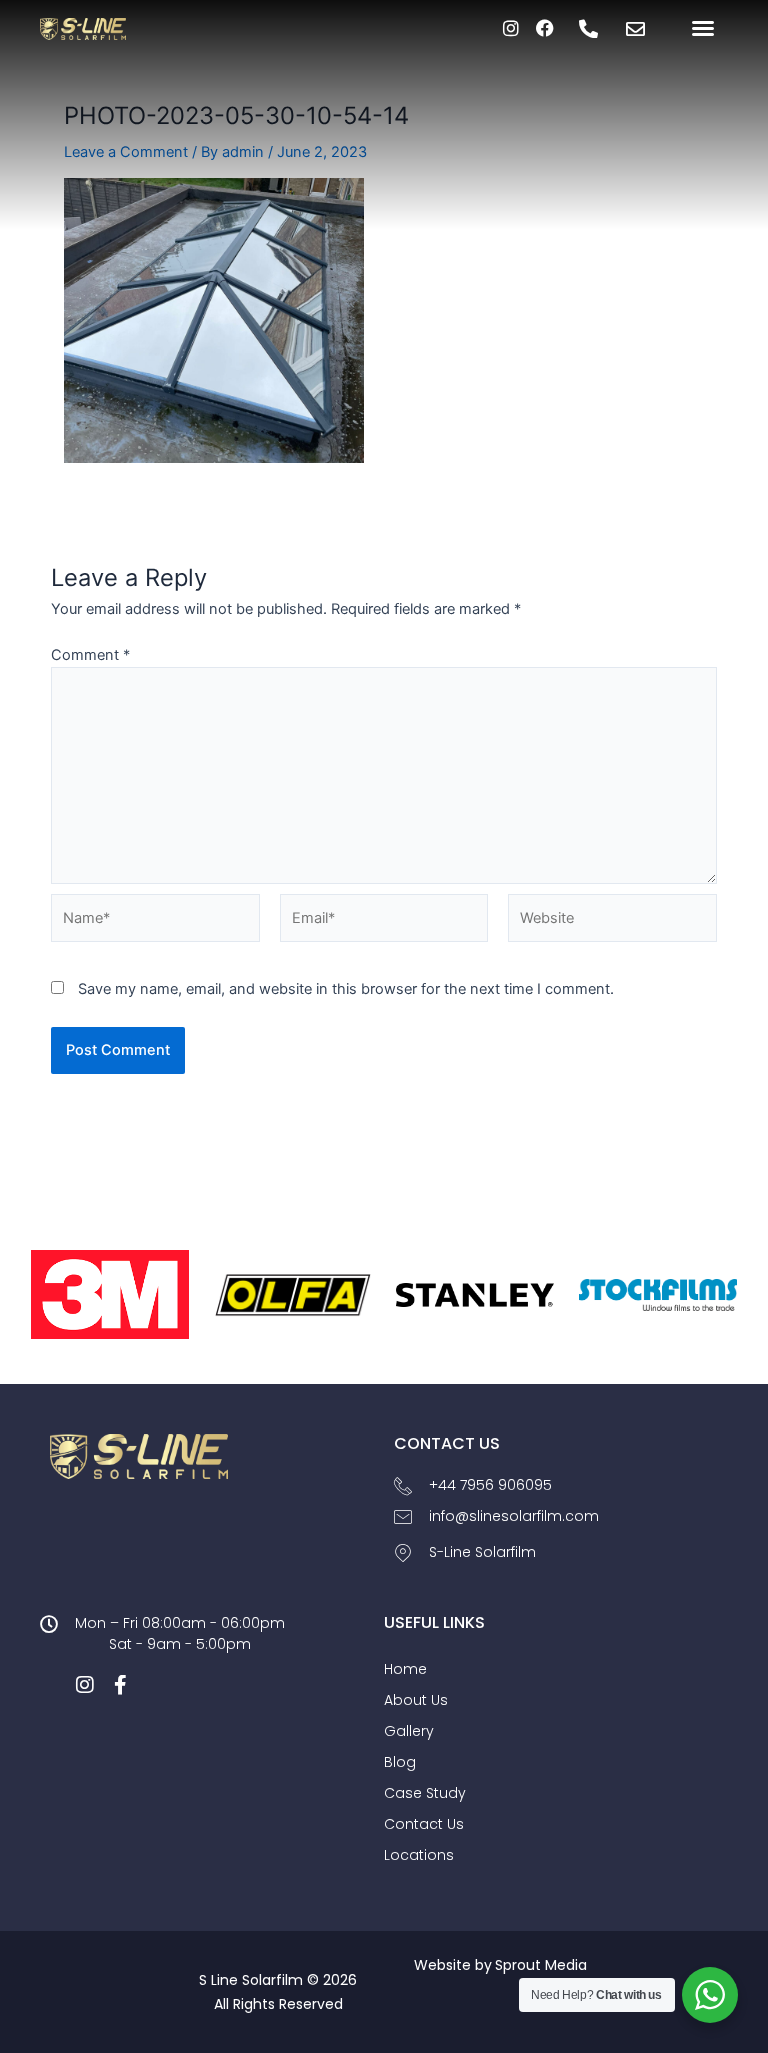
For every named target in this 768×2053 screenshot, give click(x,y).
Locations (419, 1855)
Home (405, 1669)
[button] (703, 28)
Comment (90, 655)
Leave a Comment (126, 152)
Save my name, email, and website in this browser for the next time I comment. (346, 989)
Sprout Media (541, 1965)
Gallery (409, 1731)
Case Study (425, 1793)
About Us (416, 1700)
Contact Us (424, 1824)
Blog (400, 1762)
